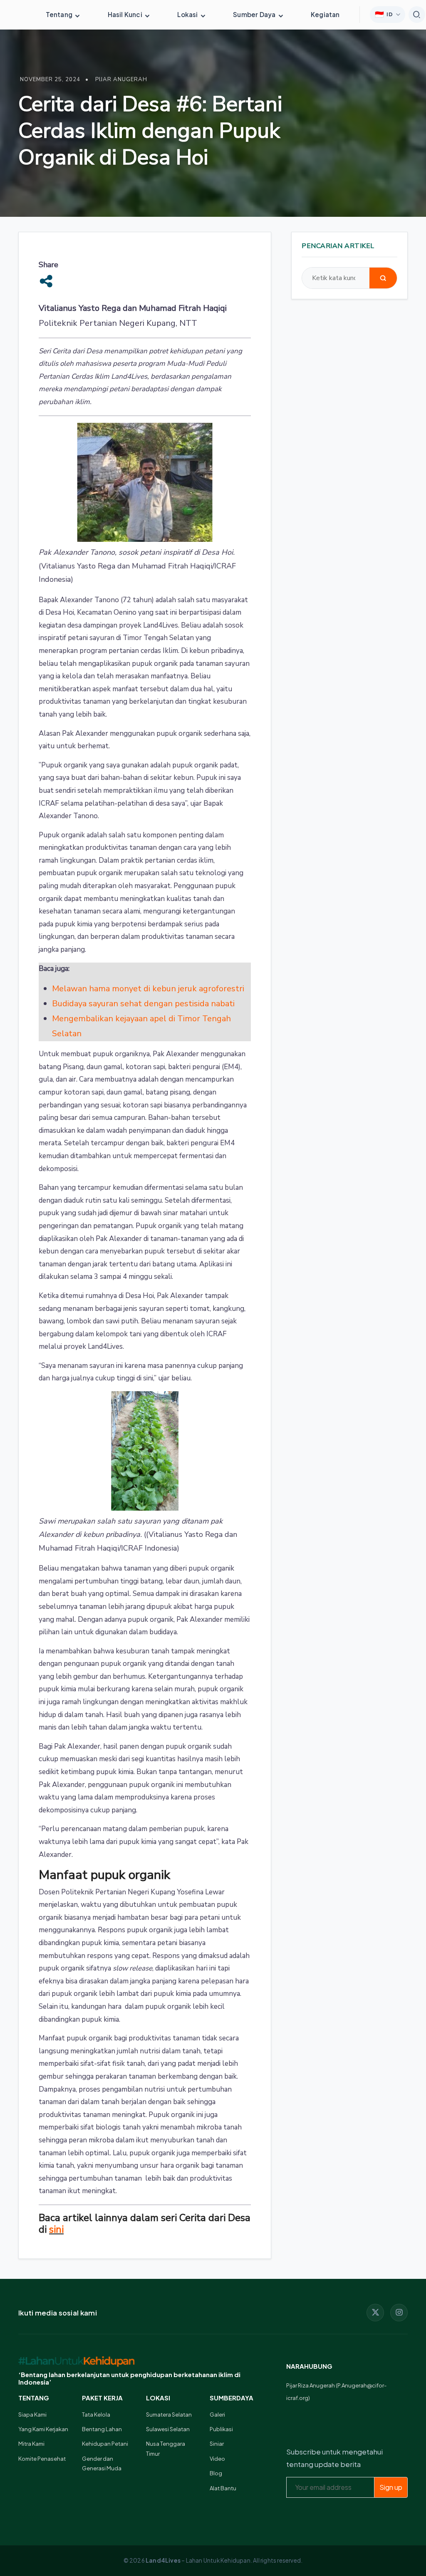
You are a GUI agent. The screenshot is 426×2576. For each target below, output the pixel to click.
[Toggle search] (417, 15)
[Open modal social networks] (46, 281)
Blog (216, 2473)
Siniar (217, 2444)
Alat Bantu (223, 2488)
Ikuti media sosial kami (58, 2313)
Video (217, 2459)
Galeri (217, 2415)
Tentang (60, 14)
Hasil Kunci (126, 14)
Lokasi (188, 14)
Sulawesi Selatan (168, 2429)
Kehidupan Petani (105, 2444)
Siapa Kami (32, 2415)
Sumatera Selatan (169, 2415)
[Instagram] (399, 2313)
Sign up (391, 2487)
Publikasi (221, 2429)
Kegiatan (325, 14)
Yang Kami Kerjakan (43, 2429)
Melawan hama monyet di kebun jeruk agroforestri (148, 989)
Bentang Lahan (102, 2429)
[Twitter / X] (375, 2313)
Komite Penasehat (42, 2459)
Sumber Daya (255, 14)
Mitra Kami (31, 2444)
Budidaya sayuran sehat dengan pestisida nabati (143, 1004)
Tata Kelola (96, 2415)
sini (56, 2229)
